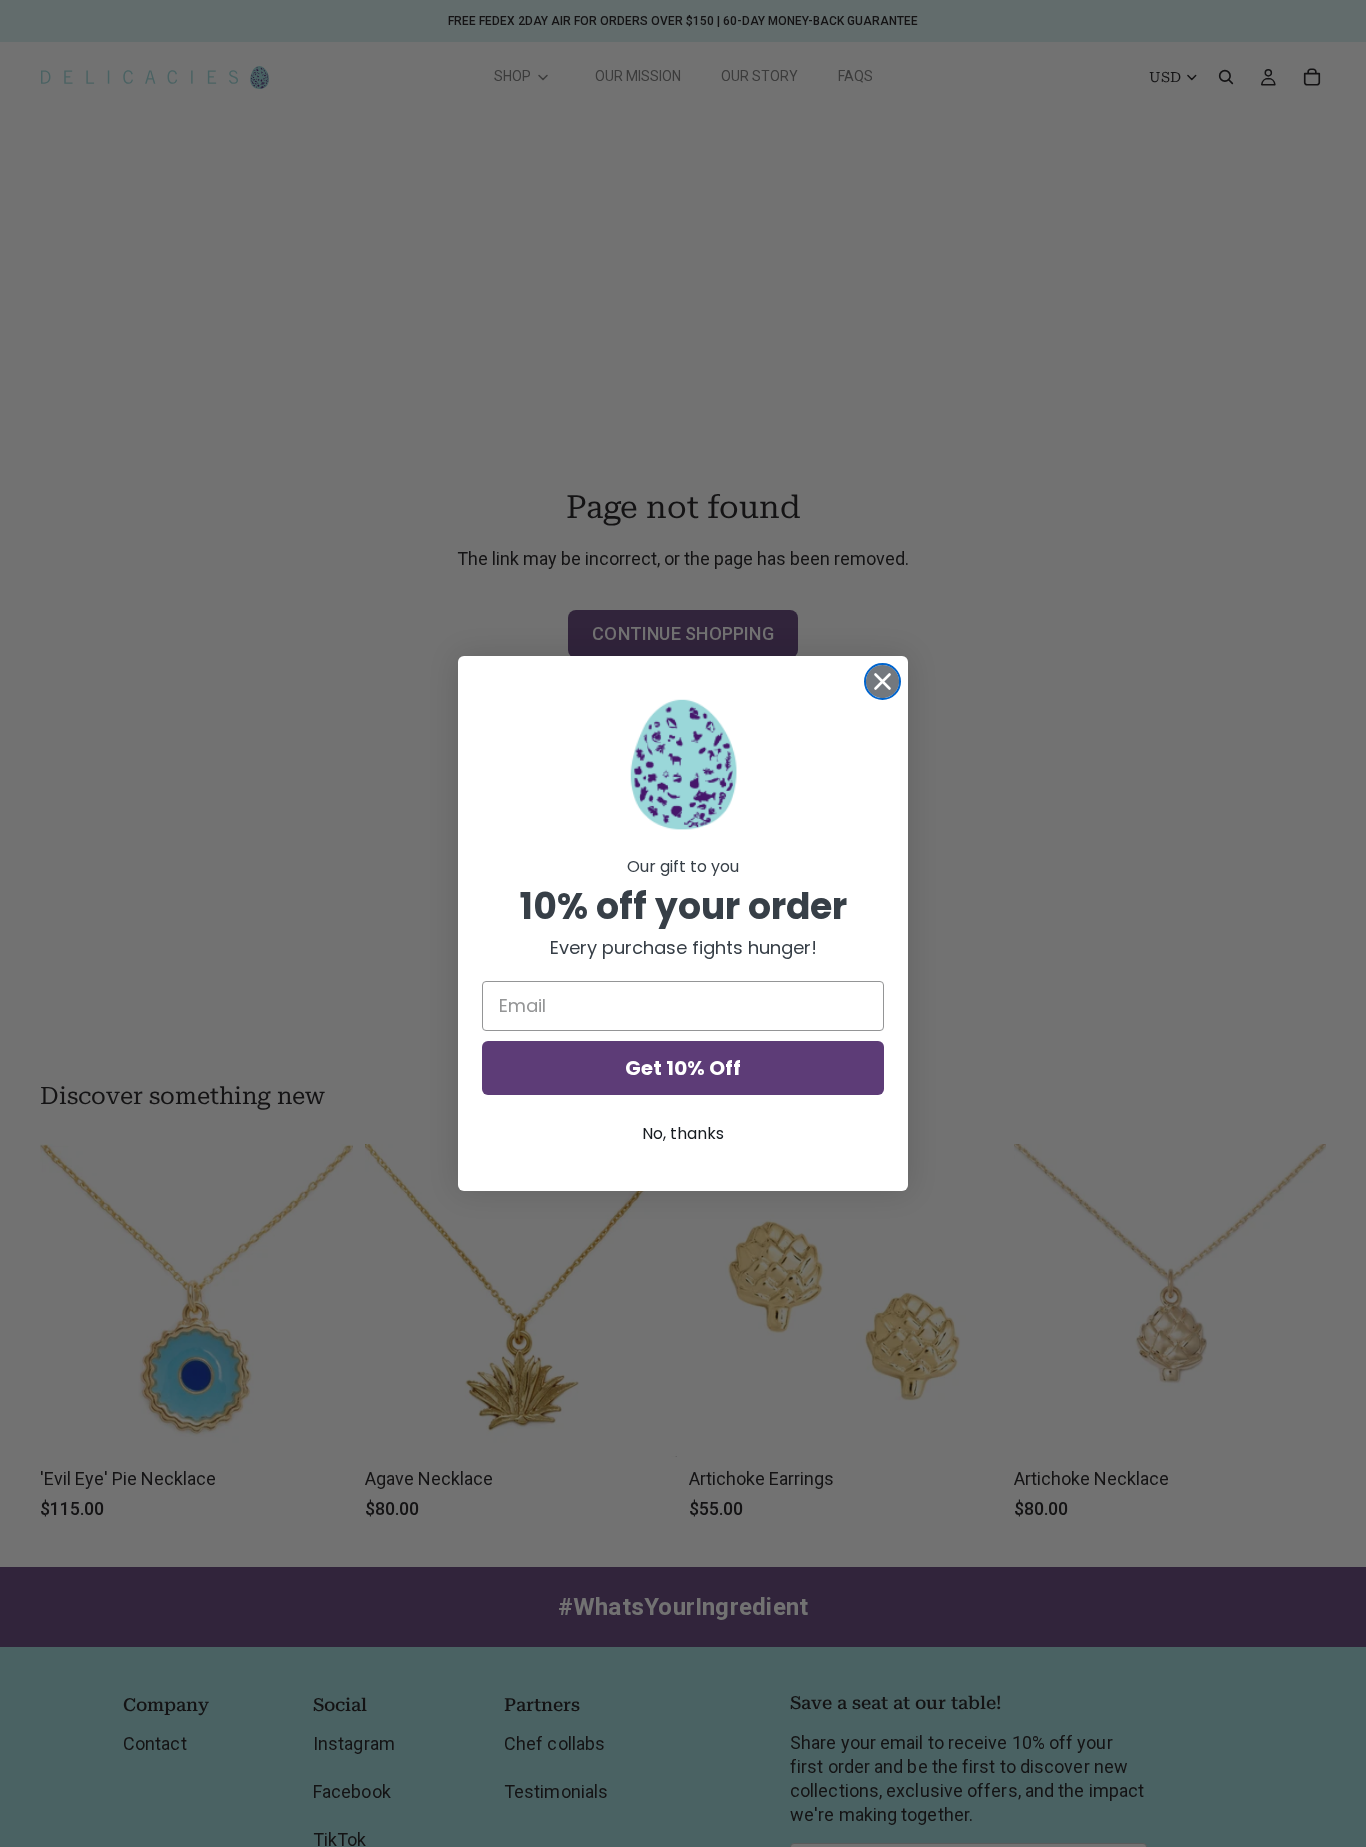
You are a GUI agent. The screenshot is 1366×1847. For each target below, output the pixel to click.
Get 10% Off (683, 1068)
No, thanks (683, 1133)
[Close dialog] (882, 681)
